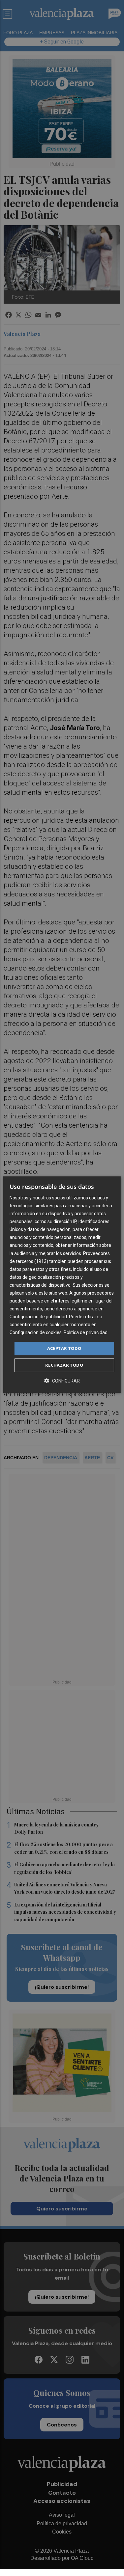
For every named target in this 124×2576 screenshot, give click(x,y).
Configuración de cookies (36, 1333)
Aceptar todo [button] (64, 1348)
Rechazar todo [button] (64, 1365)
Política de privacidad (86, 1333)
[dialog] (62, 1285)
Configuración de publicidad (38, 1317)
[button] (62, 1381)
